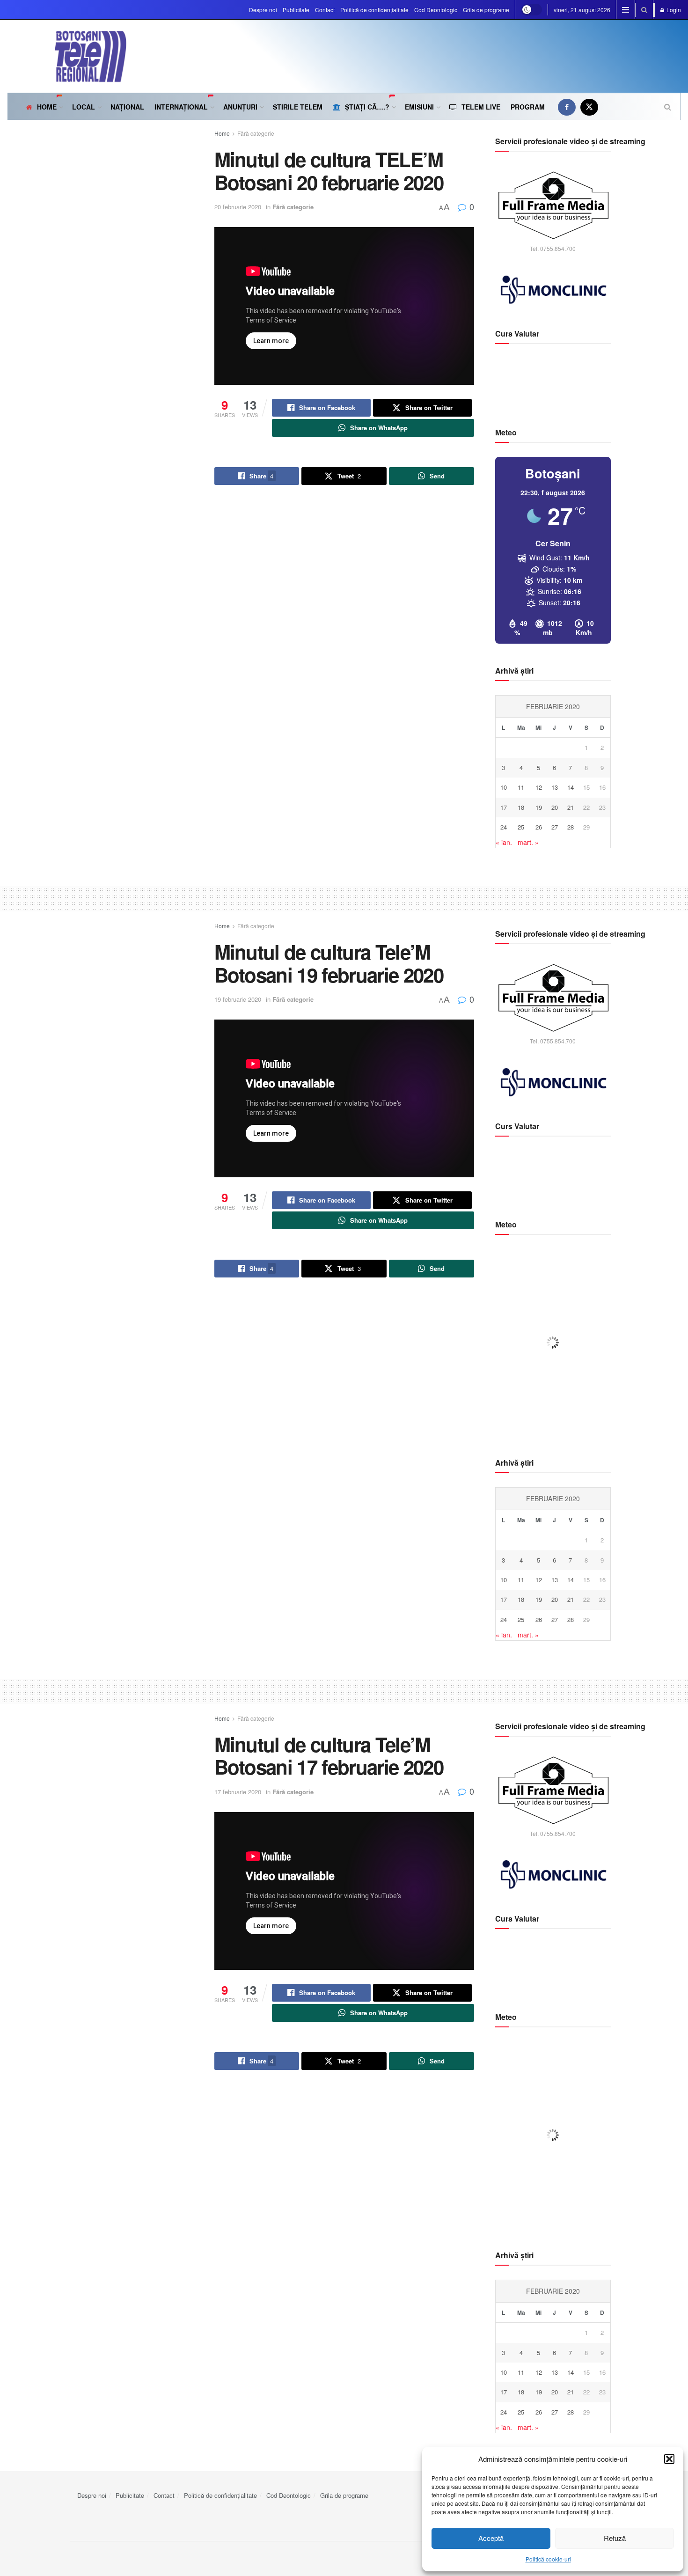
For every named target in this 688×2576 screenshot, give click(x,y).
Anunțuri (240, 107)
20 (555, 807)
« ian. (504, 842)
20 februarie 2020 (238, 207)
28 (571, 827)
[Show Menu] (626, 10)
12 (539, 787)
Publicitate (296, 10)
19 (539, 807)
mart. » (528, 842)
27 (555, 827)
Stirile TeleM (298, 107)
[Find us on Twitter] (589, 107)
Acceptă (491, 2538)
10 (504, 787)
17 (504, 807)
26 (539, 827)
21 (571, 807)
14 (571, 787)
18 (521, 807)
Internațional (181, 107)
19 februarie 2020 (238, 999)
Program (528, 107)
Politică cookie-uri (548, 2559)
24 (504, 827)
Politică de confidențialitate (374, 10)
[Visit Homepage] (67, 56)
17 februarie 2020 (238, 1792)
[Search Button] (644, 10)
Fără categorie (256, 133)
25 (521, 827)
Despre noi (263, 10)
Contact (325, 10)
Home (47, 107)
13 (555, 787)
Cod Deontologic (436, 10)
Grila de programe (486, 10)
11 (521, 787)
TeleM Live (481, 107)
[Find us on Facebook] (567, 107)
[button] (669, 2459)
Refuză (615, 2538)
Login (673, 10)
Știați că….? (367, 107)
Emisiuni (419, 107)
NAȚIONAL (127, 107)
